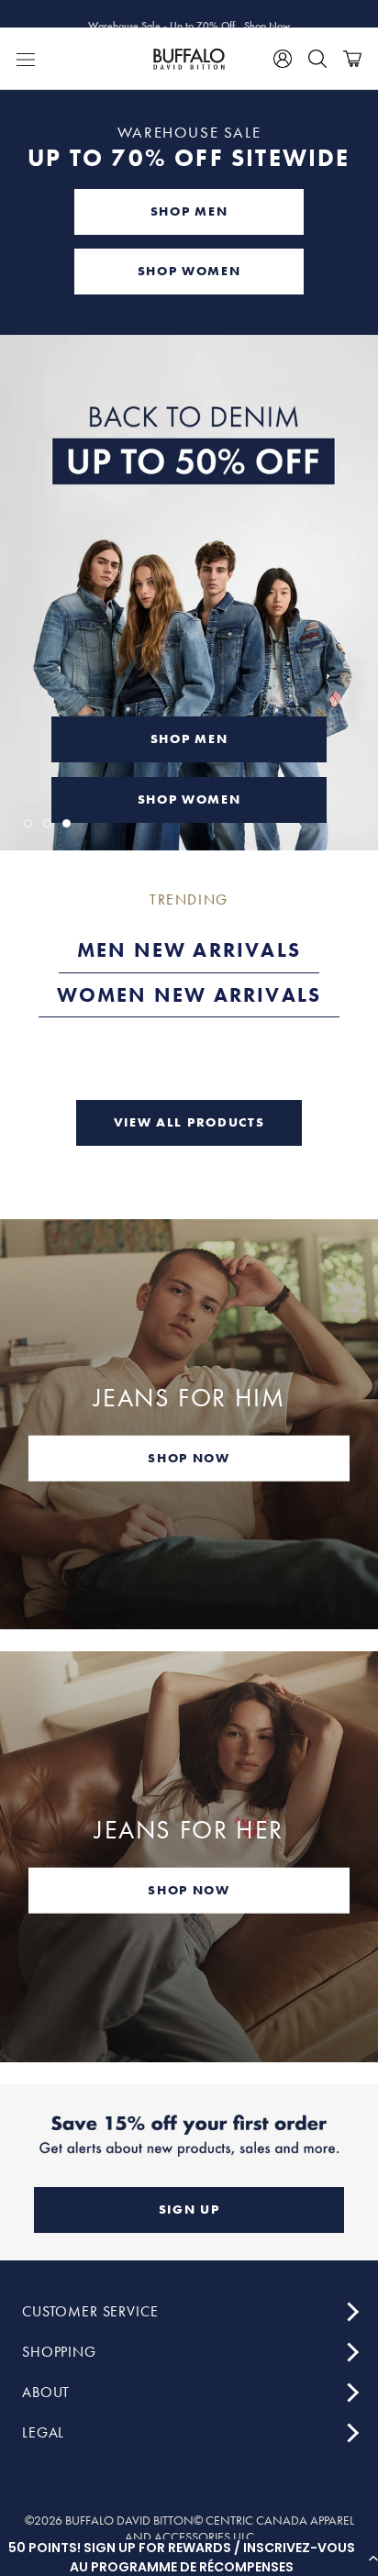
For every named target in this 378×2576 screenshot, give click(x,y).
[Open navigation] (26, 59)
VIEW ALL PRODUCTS (189, 1122)
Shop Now (267, 14)
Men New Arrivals (189, 950)
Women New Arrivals (189, 995)
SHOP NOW (189, 1457)
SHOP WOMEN (189, 271)
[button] (189, 2558)
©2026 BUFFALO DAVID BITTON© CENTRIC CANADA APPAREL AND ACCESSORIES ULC (189, 2528)
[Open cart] (352, 59)
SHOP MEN (189, 211)
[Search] (317, 59)
